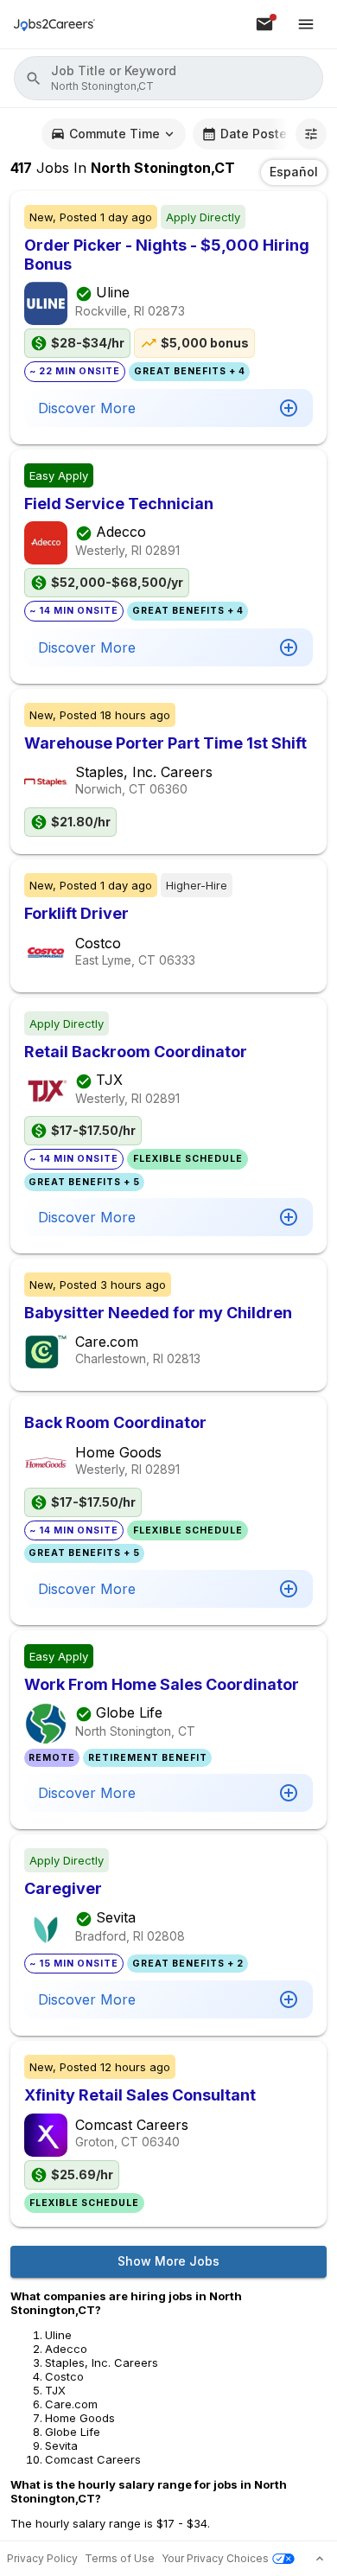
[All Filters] (311, 134)
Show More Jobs (168, 2261)
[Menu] (306, 24)
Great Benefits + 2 (188, 1964)
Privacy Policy (42, 2558)
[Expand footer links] (320, 2559)
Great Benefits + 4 (190, 371)
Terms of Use (120, 2558)
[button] (168, 78)
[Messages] (264, 24)
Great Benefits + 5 (84, 1182)
